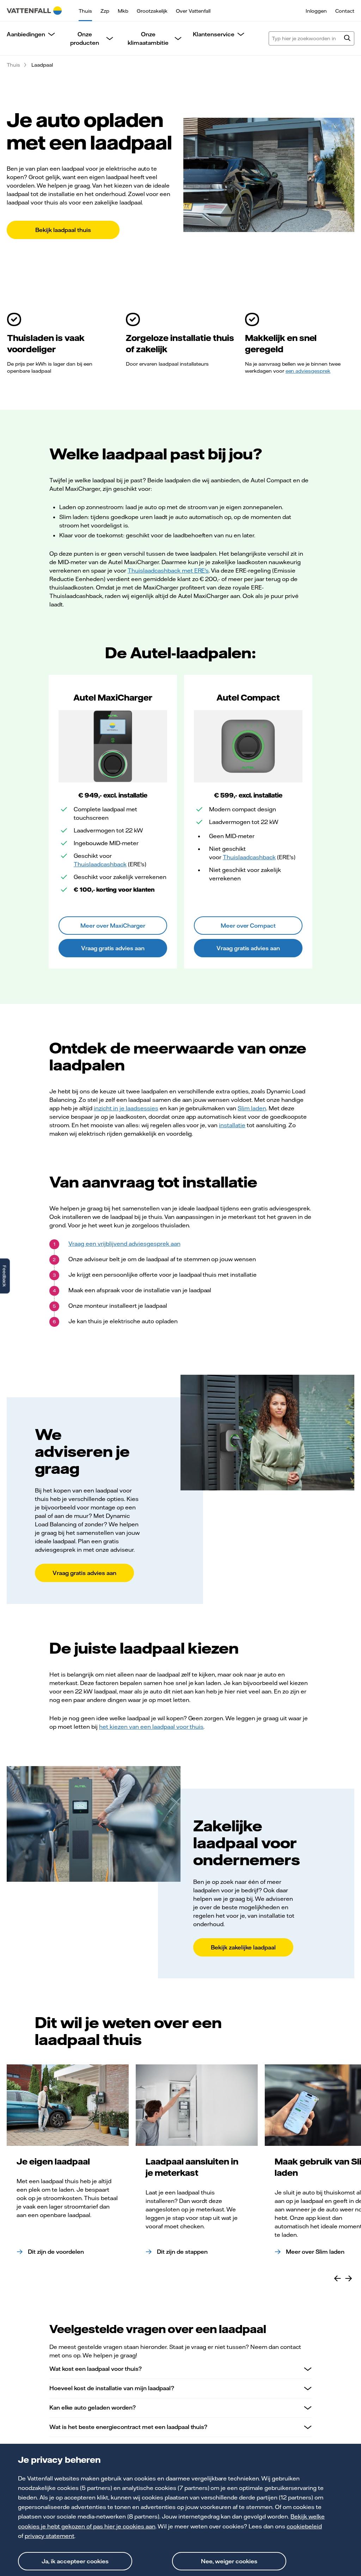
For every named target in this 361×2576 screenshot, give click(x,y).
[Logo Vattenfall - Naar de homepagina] (34, 11)
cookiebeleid (304, 2526)
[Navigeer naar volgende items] (349, 2278)
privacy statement (50, 2536)
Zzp (105, 11)
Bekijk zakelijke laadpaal (243, 1947)
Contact (345, 11)
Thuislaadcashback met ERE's (168, 570)
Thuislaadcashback (100, 864)
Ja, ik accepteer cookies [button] (75, 2561)
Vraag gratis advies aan (113, 948)
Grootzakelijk (152, 11)
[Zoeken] (347, 39)
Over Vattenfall (193, 11)
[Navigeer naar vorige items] (337, 2278)
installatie (232, 1125)
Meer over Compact (248, 926)
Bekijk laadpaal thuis (63, 230)
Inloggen (316, 11)
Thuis (85, 11)
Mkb (123, 11)
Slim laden (252, 1108)
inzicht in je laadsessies (126, 1108)
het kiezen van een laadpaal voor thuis (151, 1727)
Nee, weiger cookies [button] (229, 2561)
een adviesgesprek (308, 371)
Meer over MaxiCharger (113, 926)
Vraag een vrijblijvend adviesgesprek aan (124, 1244)
